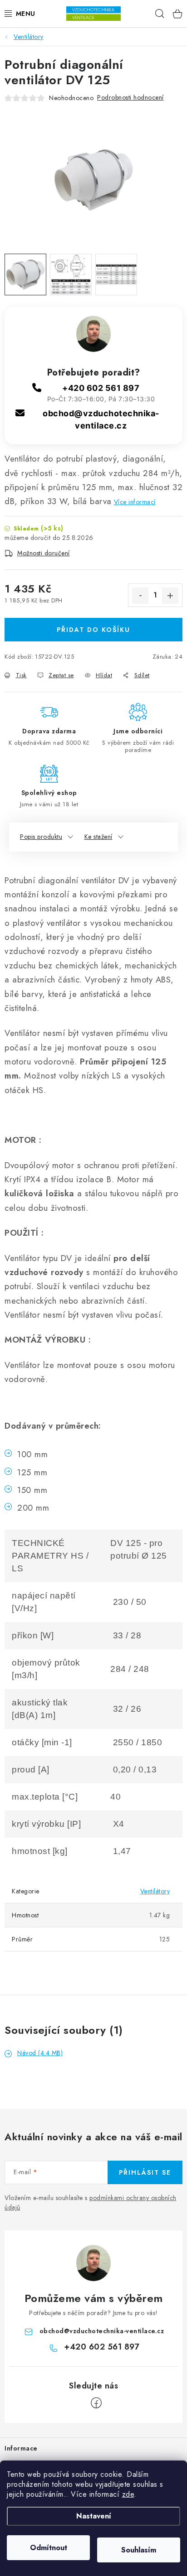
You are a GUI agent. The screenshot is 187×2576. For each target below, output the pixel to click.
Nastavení (94, 2516)
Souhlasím (139, 2550)
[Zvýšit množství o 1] (170, 596)
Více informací (135, 502)
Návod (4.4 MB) (40, 2053)
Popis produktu (41, 837)
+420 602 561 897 (101, 388)
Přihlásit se (145, 2172)
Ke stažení (98, 837)
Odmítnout (49, 2548)
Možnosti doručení (44, 553)
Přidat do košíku (93, 630)
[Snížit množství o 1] (140, 596)
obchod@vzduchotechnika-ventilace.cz (102, 2331)
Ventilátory (155, 1891)
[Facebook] (96, 2403)
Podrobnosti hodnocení (130, 97)
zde (128, 2494)
